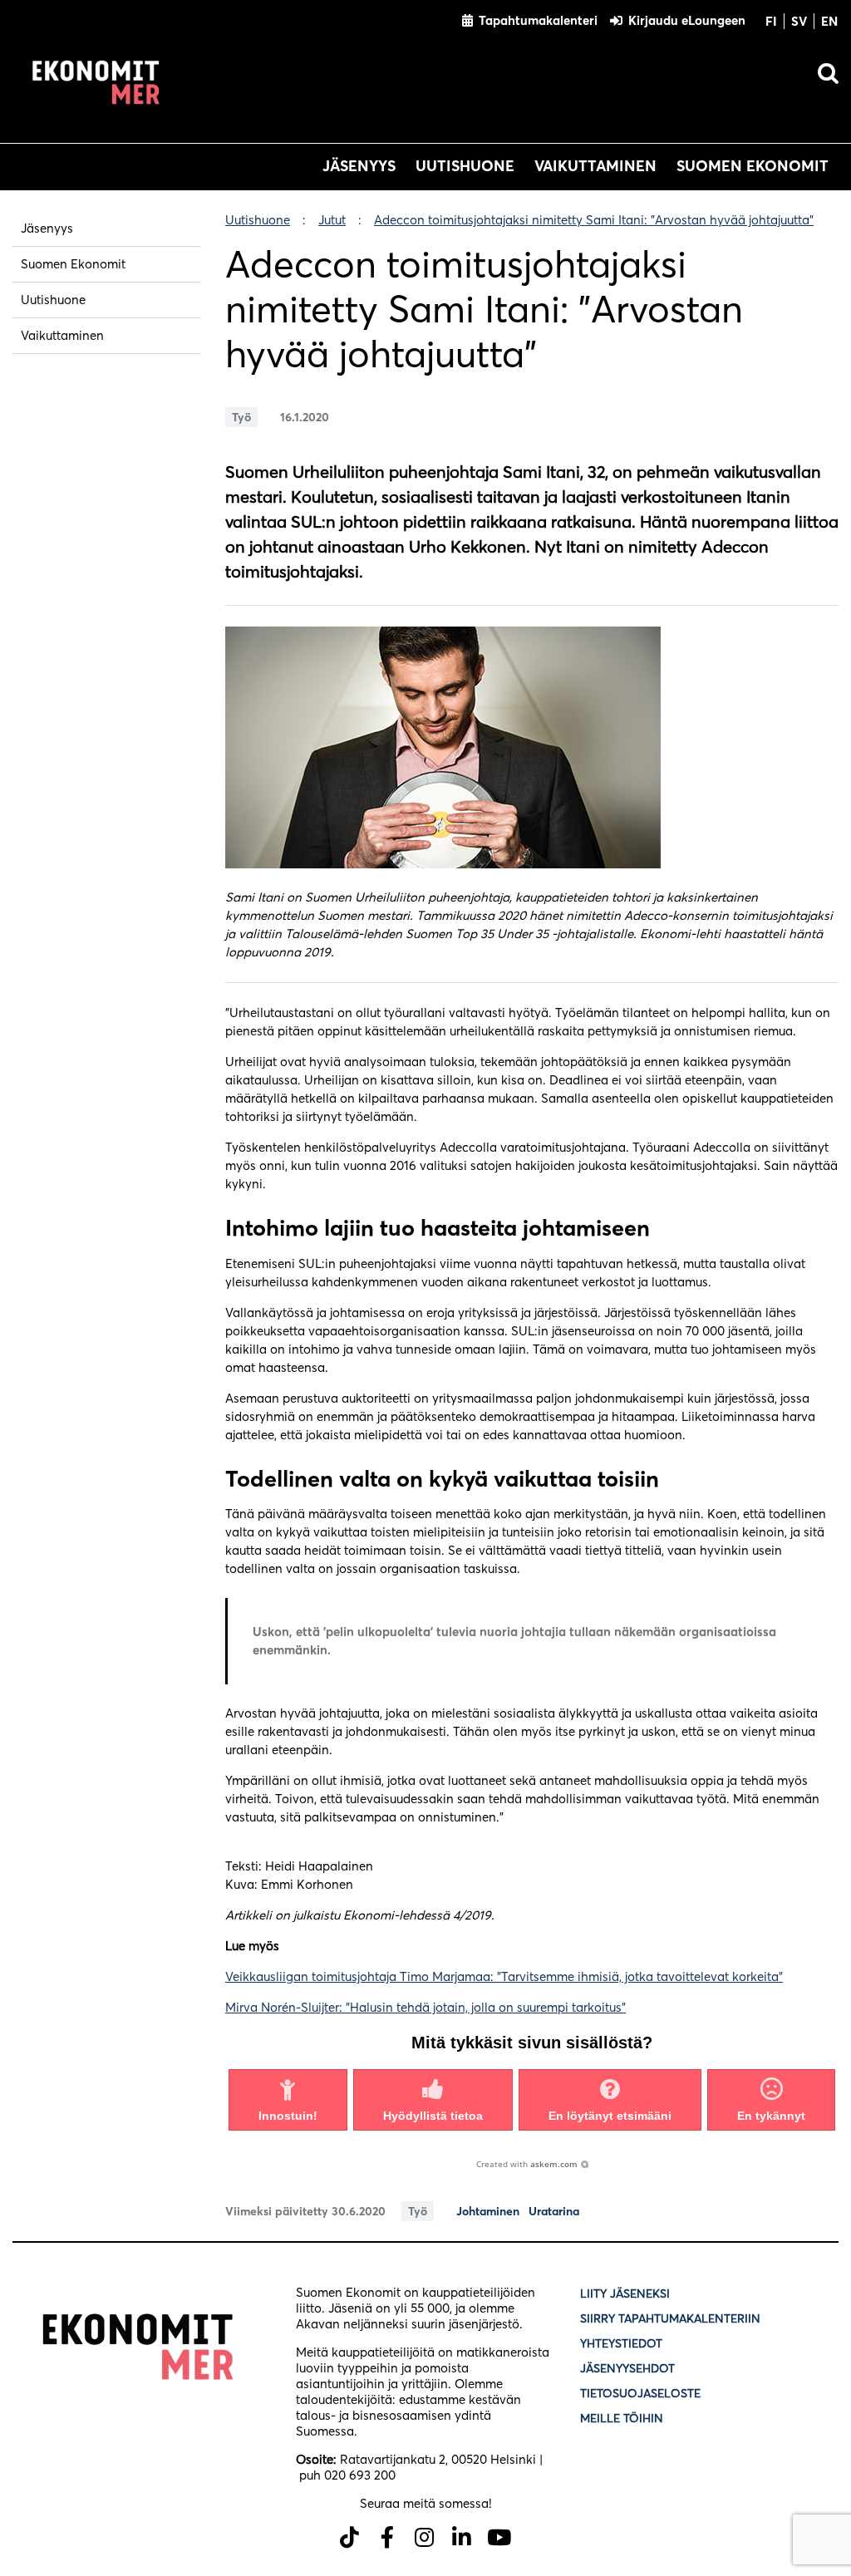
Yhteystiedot (621, 2343)
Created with (527, 2164)
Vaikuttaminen (595, 166)
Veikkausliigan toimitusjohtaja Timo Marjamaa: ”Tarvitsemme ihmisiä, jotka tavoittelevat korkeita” (504, 1976)
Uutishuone (465, 166)
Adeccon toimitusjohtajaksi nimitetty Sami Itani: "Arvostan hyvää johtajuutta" (594, 220)
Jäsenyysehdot (627, 2368)
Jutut (332, 220)
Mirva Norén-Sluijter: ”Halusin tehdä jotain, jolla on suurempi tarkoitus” (425, 2007)
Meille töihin (622, 2418)
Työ (241, 417)
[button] (288, 2100)
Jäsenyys (359, 166)
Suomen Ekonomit (753, 166)
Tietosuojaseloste (642, 2393)
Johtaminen (488, 2212)
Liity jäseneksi (625, 2293)
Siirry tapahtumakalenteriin (670, 2318)
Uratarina (554, 2212)
